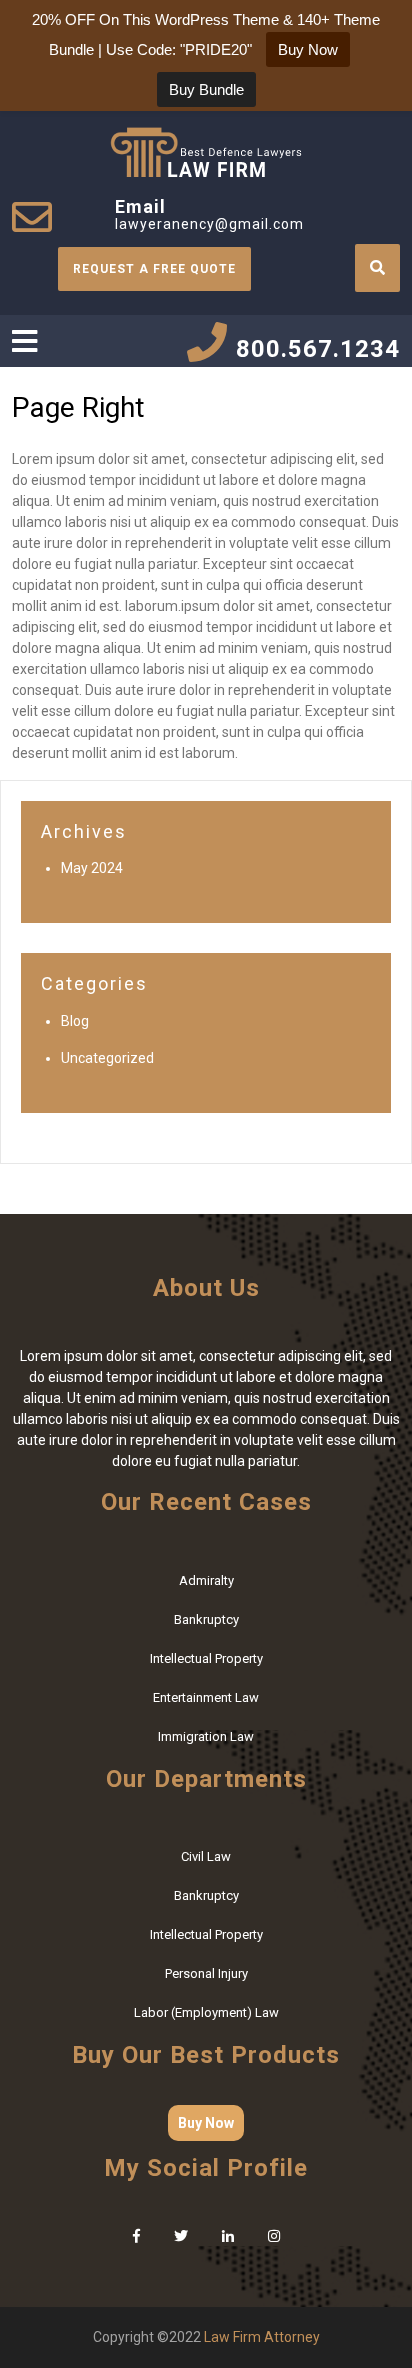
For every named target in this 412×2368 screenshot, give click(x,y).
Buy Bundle (206, 89)
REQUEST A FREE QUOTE (154, 269)
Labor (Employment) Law (206, 2012)
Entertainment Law (206, 1697)
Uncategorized (107, 1058)
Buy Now (206, 2123)
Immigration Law (206, 1736)
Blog (75, 1021)
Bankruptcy (206, 1619)
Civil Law (206, 1856)
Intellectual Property (206, 1658)
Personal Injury (206, 1973)
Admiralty (206, 1580)
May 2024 (92, 868)
